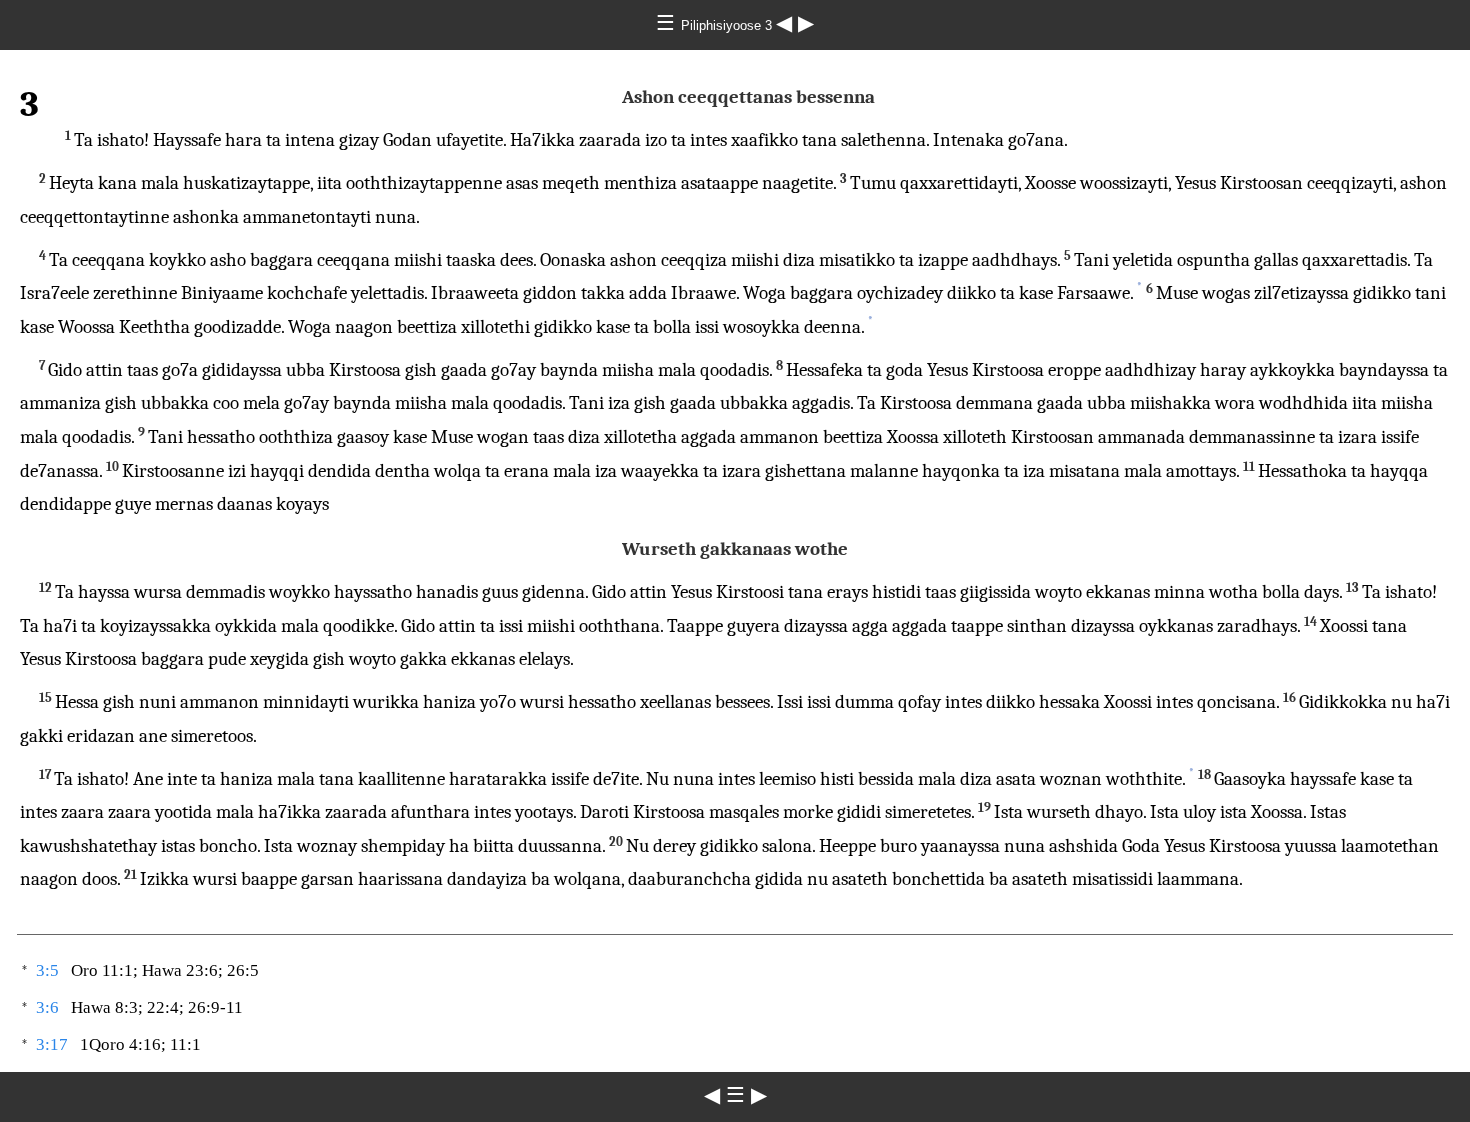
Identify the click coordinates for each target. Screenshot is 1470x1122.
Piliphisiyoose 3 (728, 25)
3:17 (52, 1044)
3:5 (47, 970)
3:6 (47, 1007)
